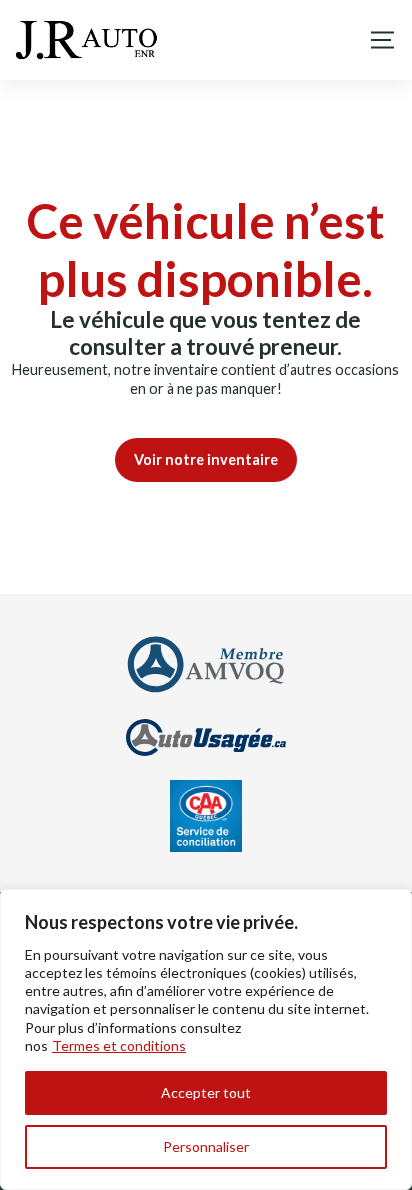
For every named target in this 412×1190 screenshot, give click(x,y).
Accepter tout (206, 1092)
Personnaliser (206, 1146)
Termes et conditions (119, 1045)
